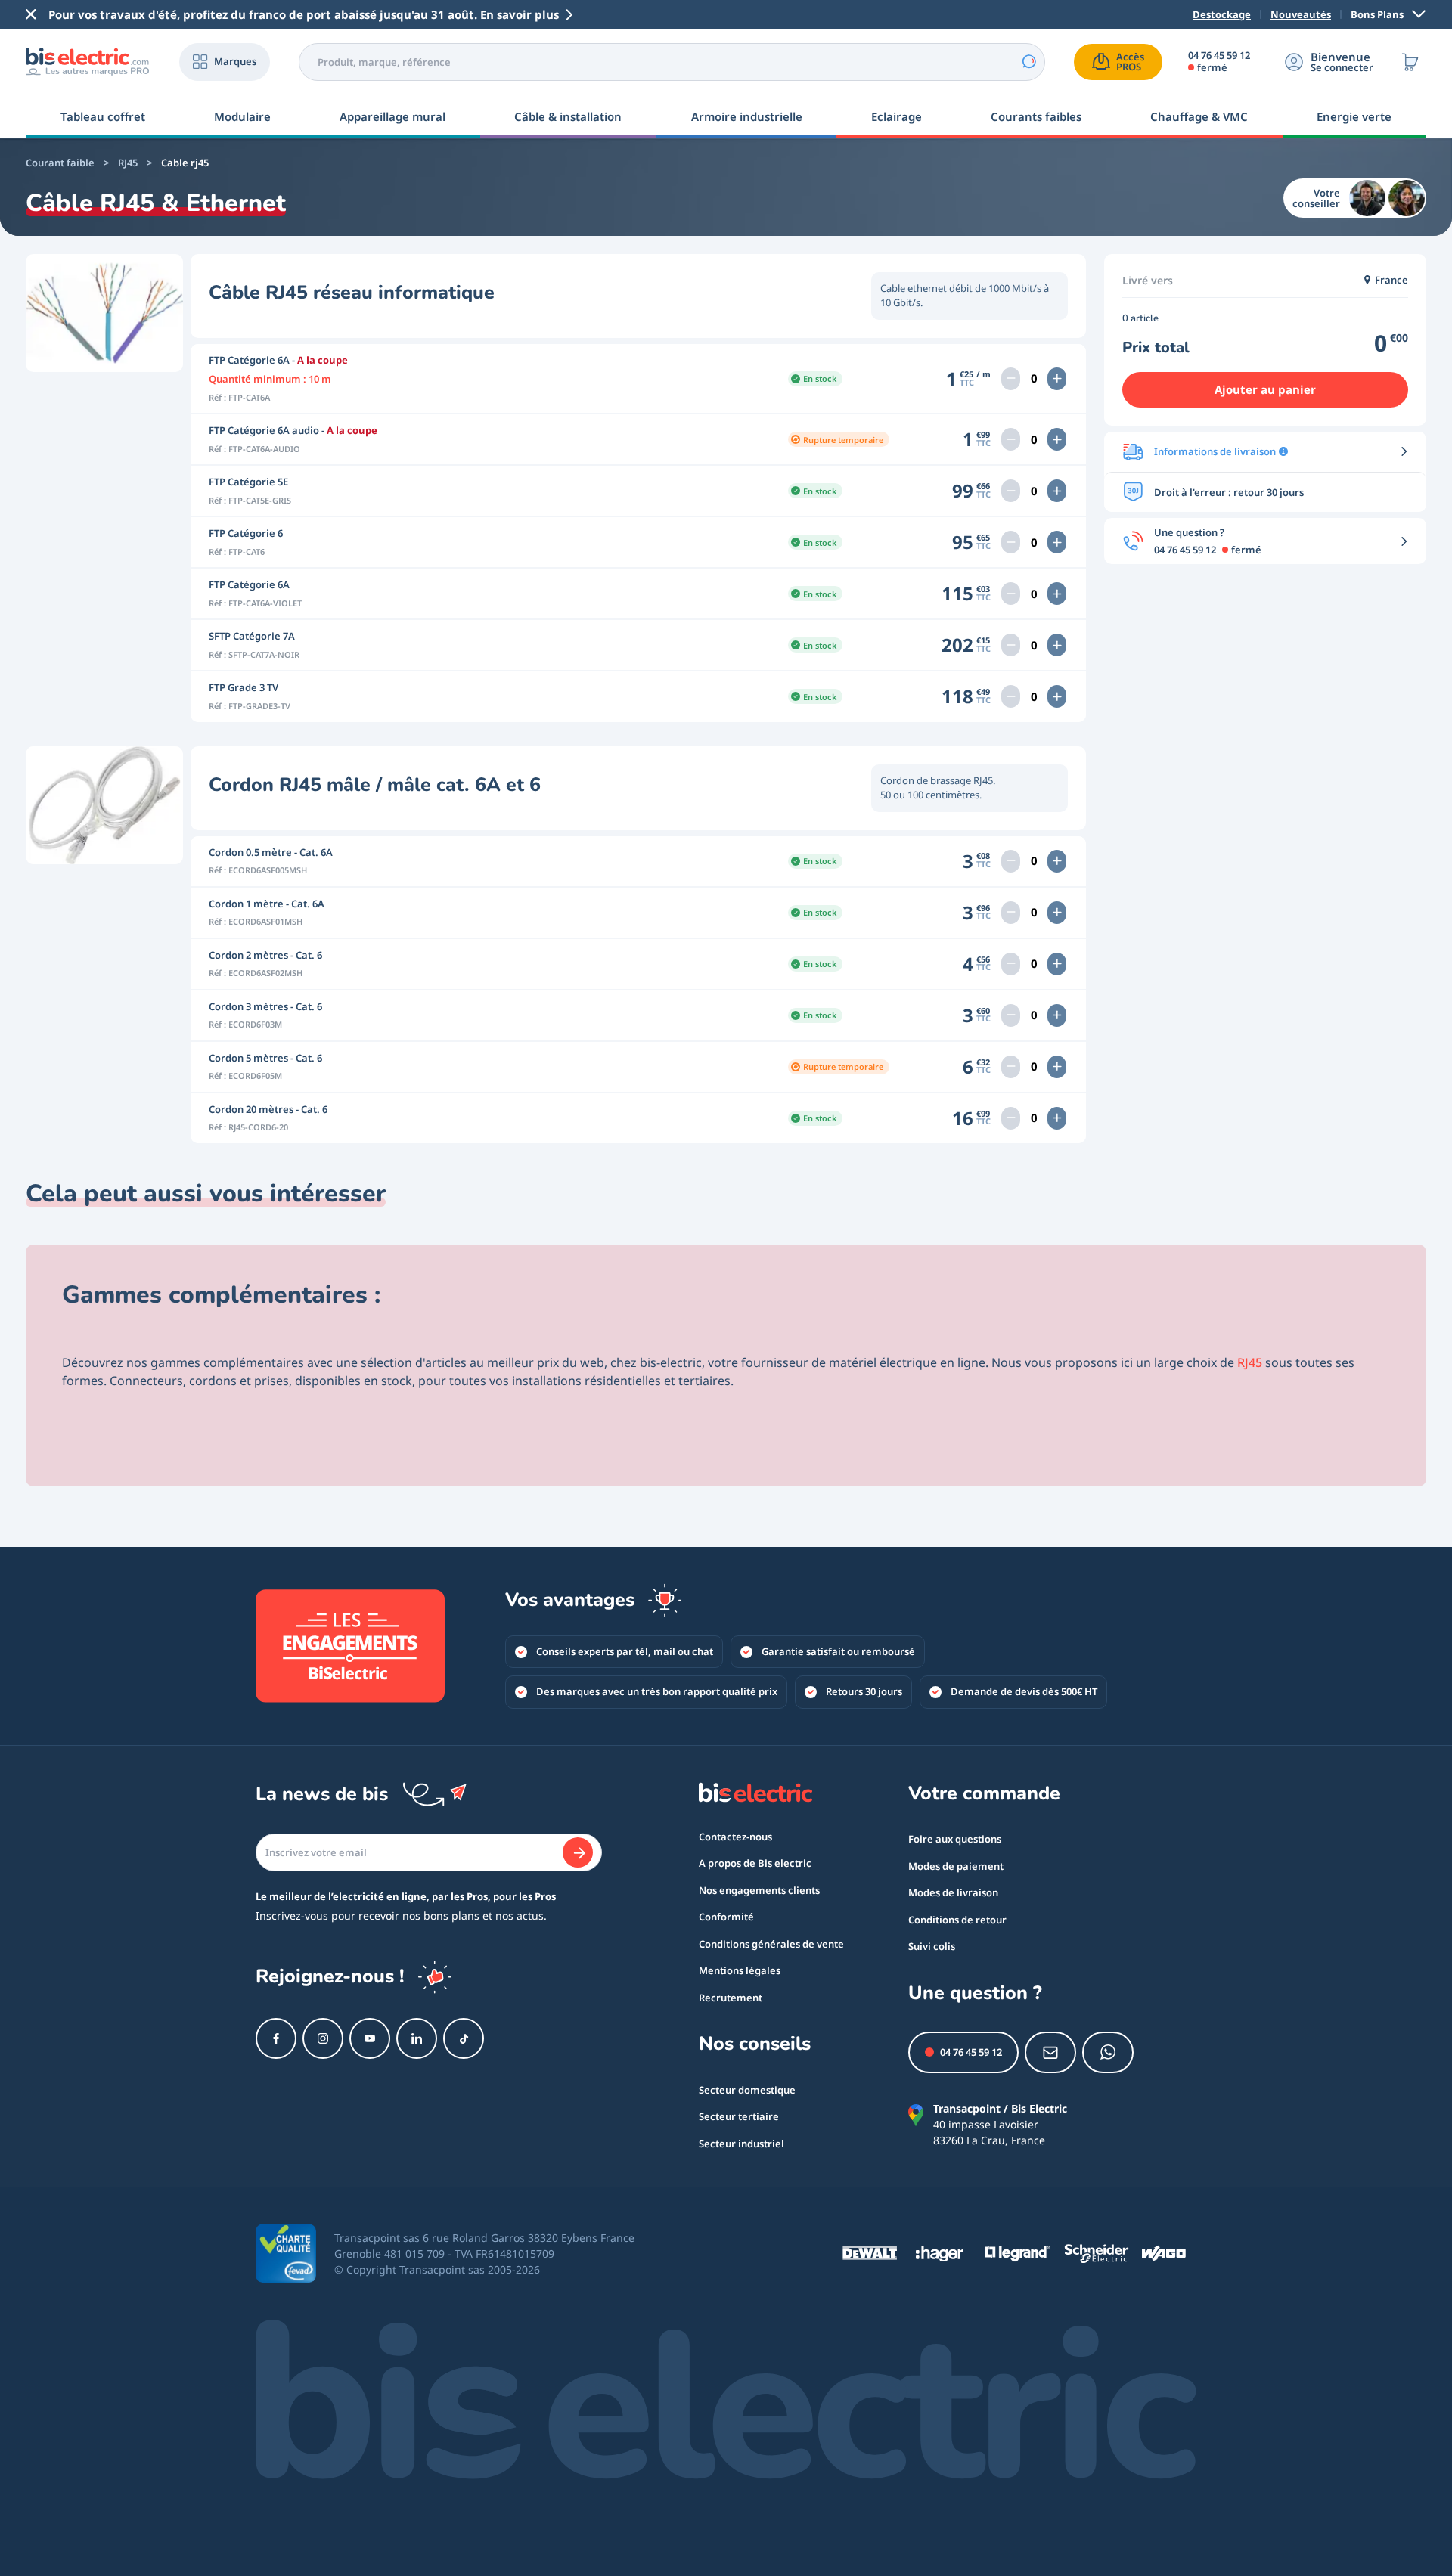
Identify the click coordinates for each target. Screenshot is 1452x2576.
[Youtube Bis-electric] (370, 2038)
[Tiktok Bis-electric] (464, 2038)
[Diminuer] (1011, 379)
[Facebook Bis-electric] (276, 2038)
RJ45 (1250, 1362)
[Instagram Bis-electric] (323, 2038)
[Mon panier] (1410, 62)
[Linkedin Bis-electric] (417, 2038)
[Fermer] (31, 14)
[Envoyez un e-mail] (1050, 2052)
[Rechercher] (1028, 62)
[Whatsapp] (1108, 2052)
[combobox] (672, 62)
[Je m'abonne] (578, 1852)
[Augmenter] (1057, 379)
